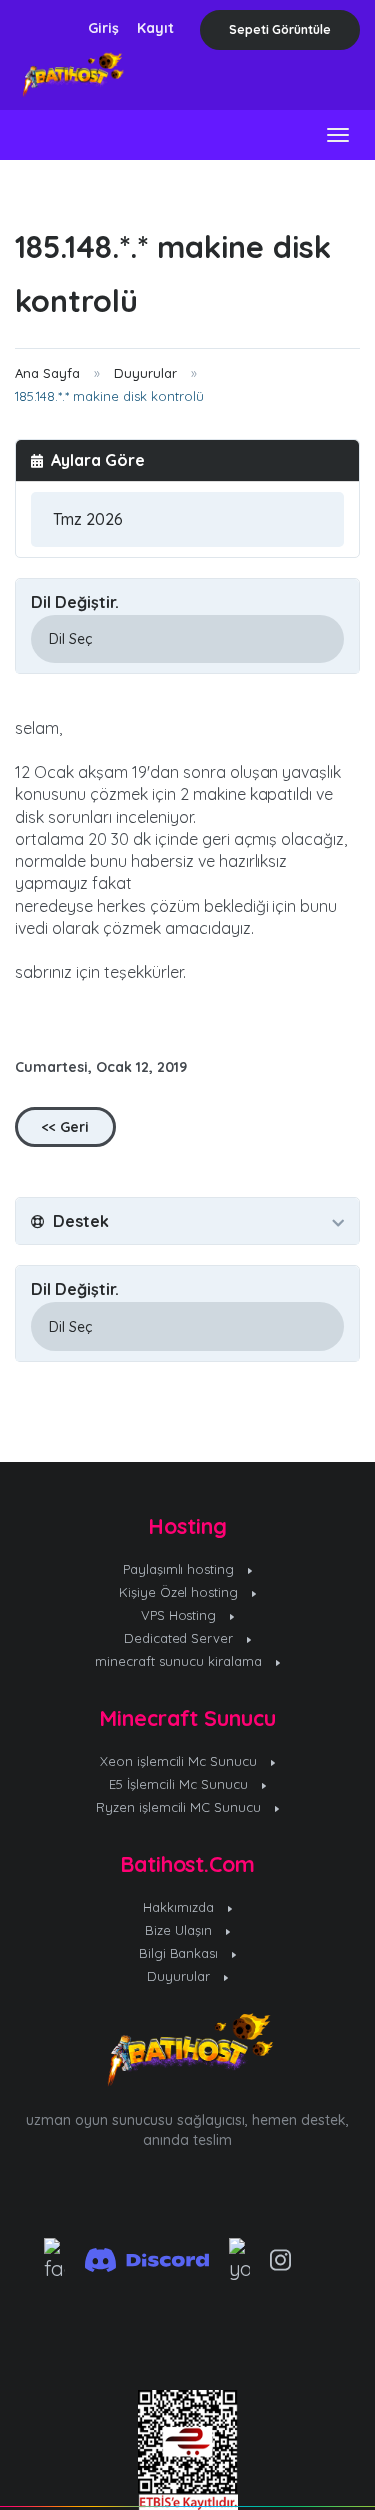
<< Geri (65, 1127)
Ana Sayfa (47, 373)
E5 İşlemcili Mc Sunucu (180, 1784)
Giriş (103, 28)
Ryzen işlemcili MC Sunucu (181, 1807)
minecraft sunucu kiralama (180, 1661)
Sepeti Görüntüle (280, 29)
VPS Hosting (181, 1615)
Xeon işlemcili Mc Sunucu (181, 1761)
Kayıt (155, 28)
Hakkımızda (180, 1907)
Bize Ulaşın (180, 1930)
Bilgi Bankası (181, 1953)
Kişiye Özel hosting (181, 1592)
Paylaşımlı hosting (181, 1569)
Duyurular (145, 373)
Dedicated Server (181, 1638)
